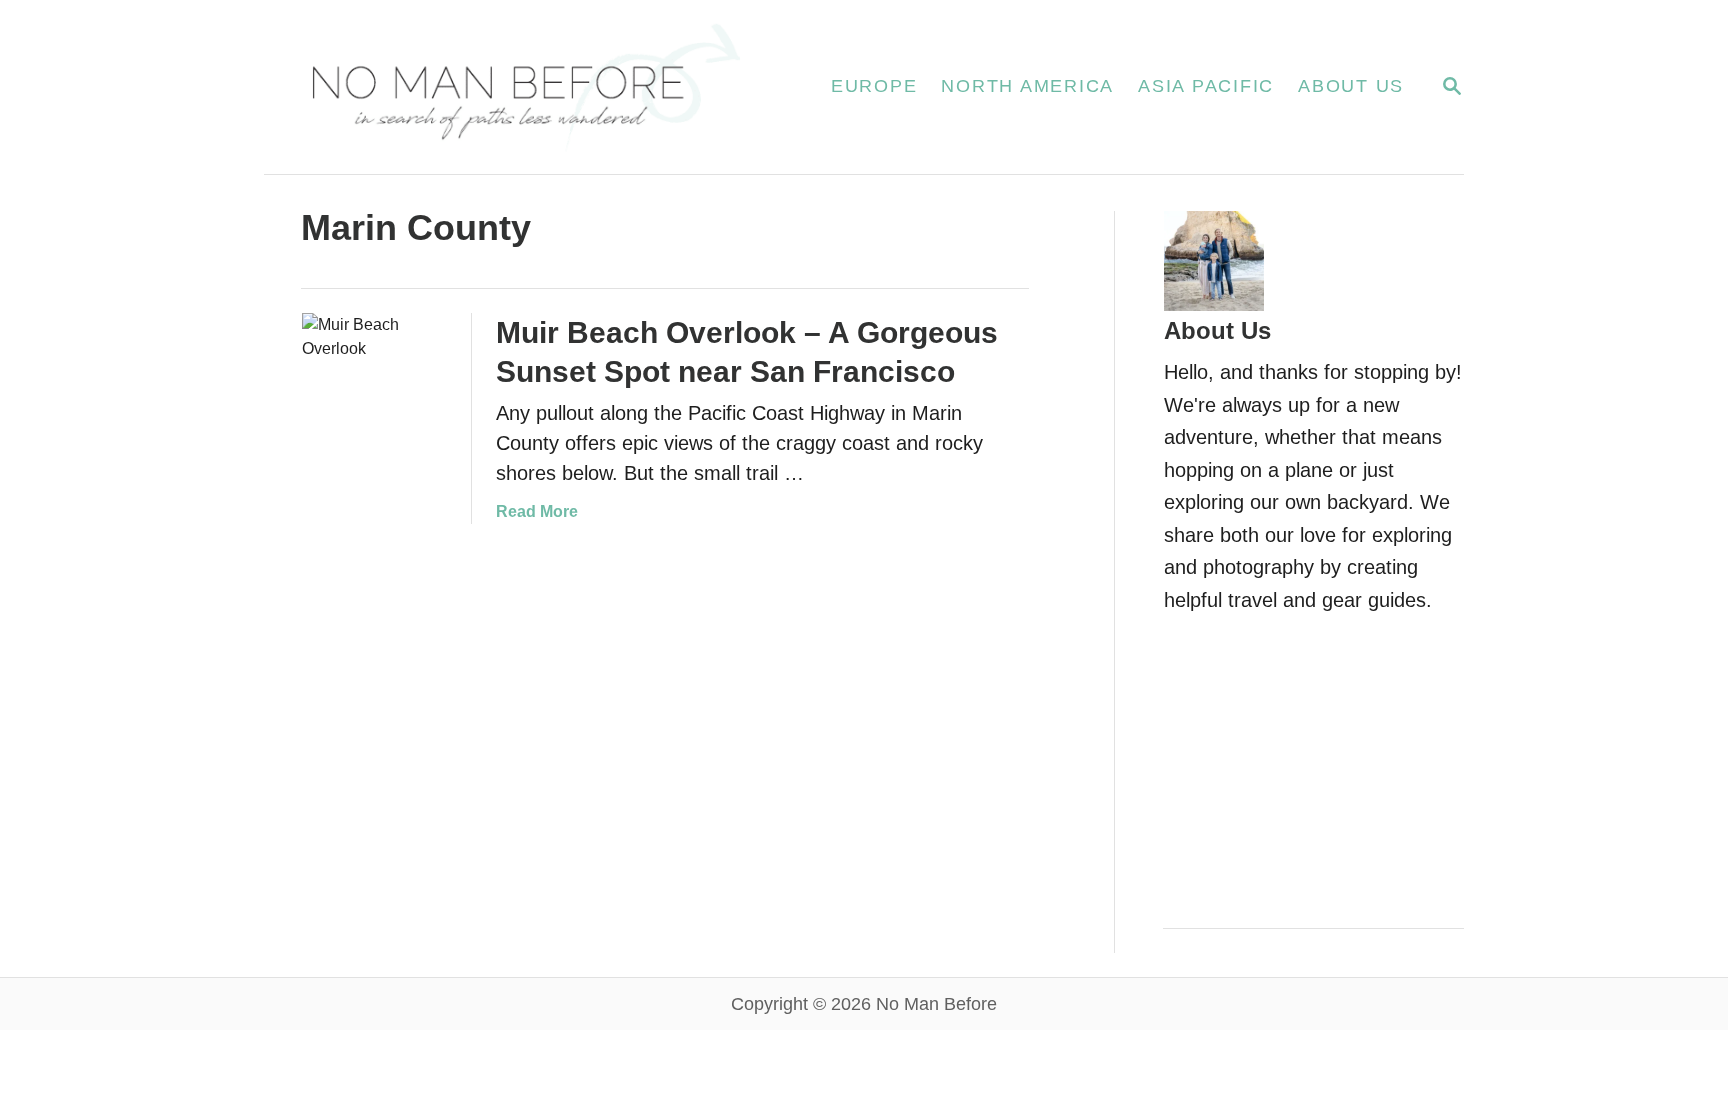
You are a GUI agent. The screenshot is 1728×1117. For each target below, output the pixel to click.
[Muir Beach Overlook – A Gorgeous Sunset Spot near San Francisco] (375, 386)
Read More (537, 511)
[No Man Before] (523, 87)
